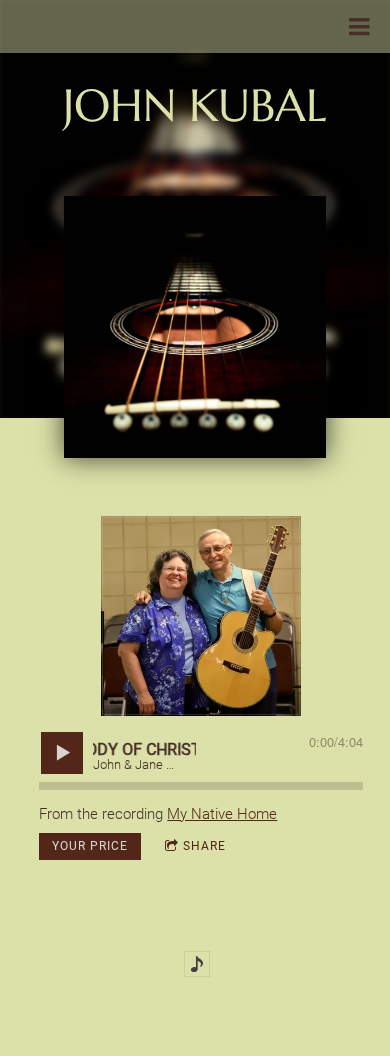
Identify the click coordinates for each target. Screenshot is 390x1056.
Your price (90, 846)
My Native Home (222, 814)
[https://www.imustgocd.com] (197, 964)
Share (204, 846)
